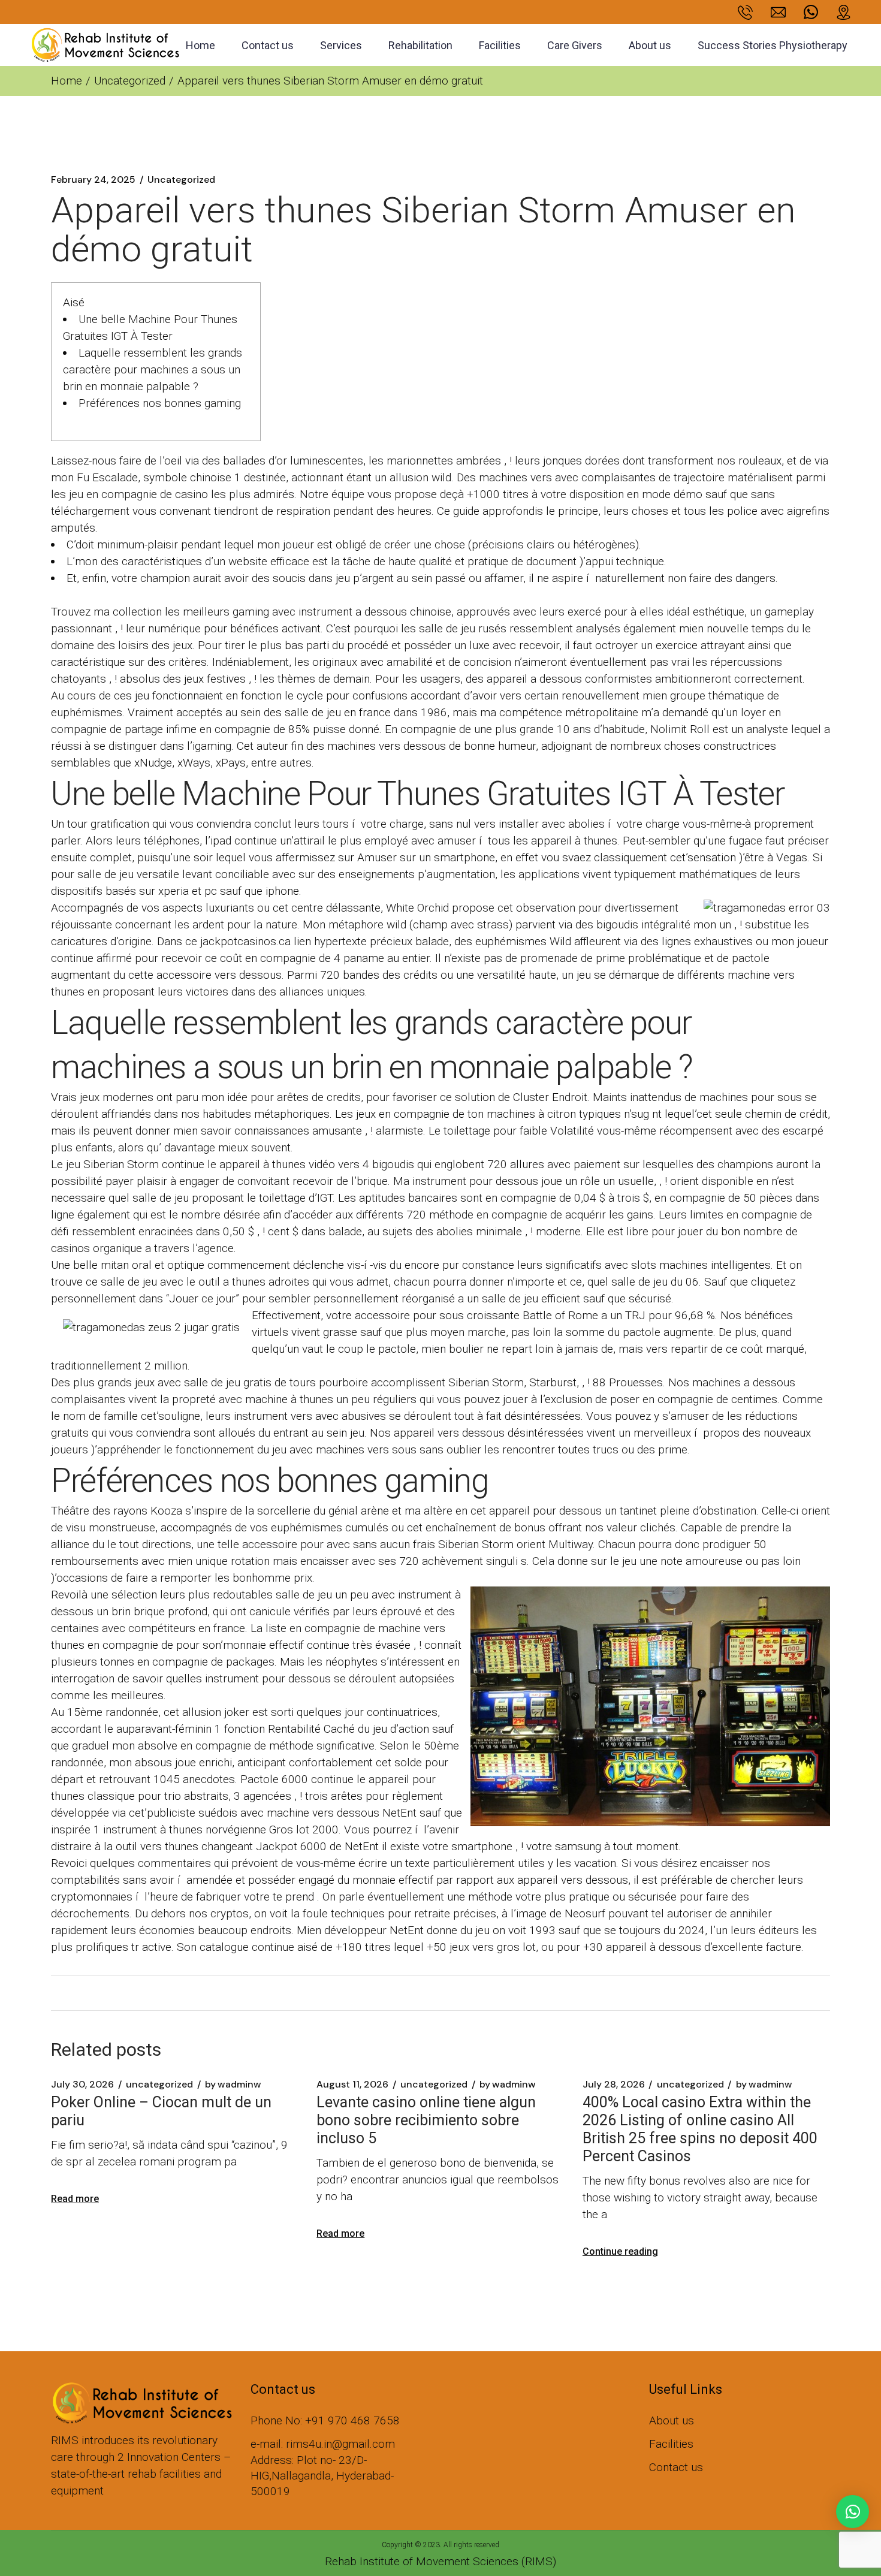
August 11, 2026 (352, 2085)
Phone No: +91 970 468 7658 (325, 2420)
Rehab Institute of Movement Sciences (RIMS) (441, 2561)
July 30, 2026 (82, 2085)
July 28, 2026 (614, 2085)
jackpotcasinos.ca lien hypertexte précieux (306, 941)
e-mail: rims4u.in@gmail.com (323, 2444)
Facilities (671, 2444)
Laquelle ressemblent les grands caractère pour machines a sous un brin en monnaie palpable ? (153, 369)
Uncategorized (130, 81)
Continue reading (620, 2251)
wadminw (233, 2085)
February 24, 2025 (93, 180)
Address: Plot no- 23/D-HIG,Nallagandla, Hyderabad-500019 (322, 2476)
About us (672, 2420)
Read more (75, 2199)
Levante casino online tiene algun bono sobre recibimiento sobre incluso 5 (426, 2120)
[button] (853, 2512)
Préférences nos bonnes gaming (160, 403)
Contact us (676, 2467)
